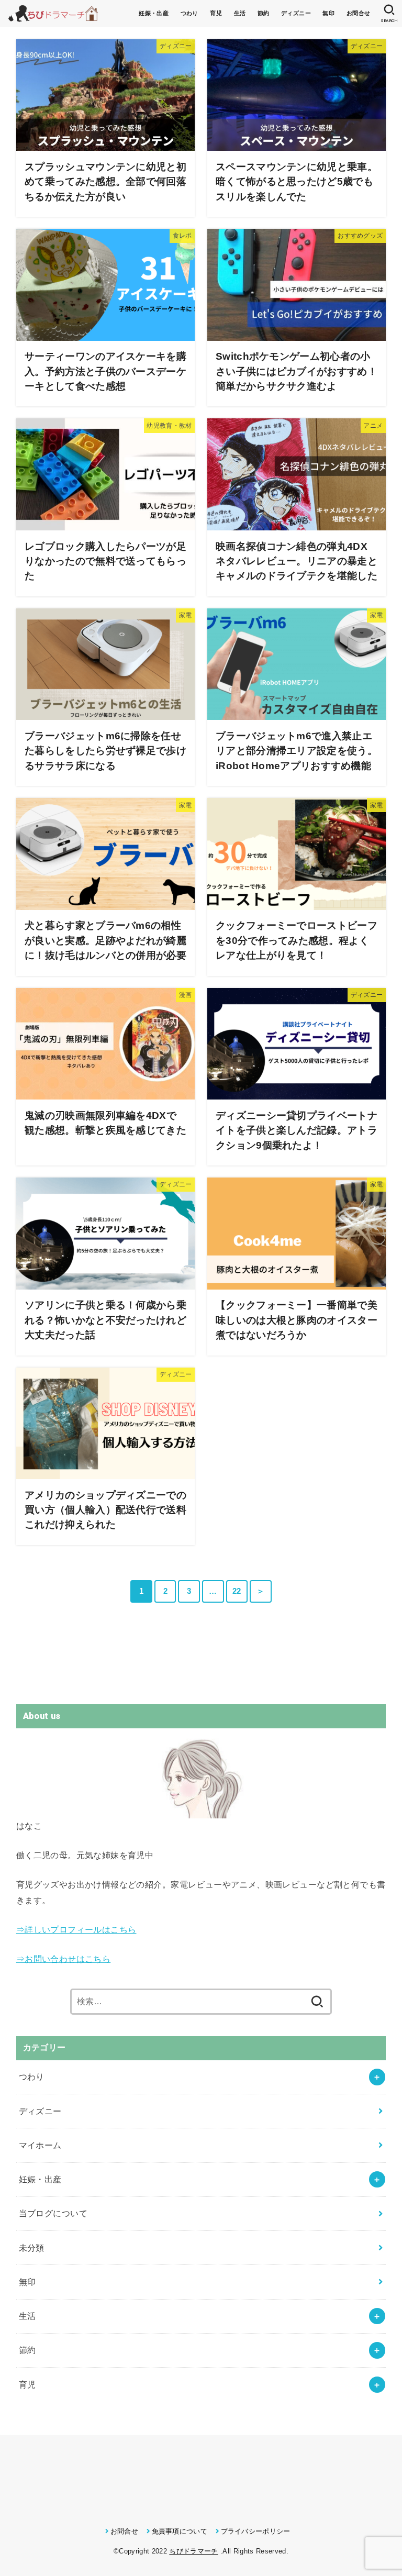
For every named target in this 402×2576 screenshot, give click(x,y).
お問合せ (359, 13)
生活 (240, 13)
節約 (264, 13)
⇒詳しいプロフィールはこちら (76, 1929)
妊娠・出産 (154, 13)
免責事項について (180, 2531)
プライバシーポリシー (256, 2531)
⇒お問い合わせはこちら (64, 1959)
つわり (189, 13)
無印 (328, 13)
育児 (216, 13)
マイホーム (40, 2145)
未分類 (32, 2248)
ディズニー (296, 13)
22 (237, 1591)
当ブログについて (53, 2213)
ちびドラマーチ (193, 2551)
